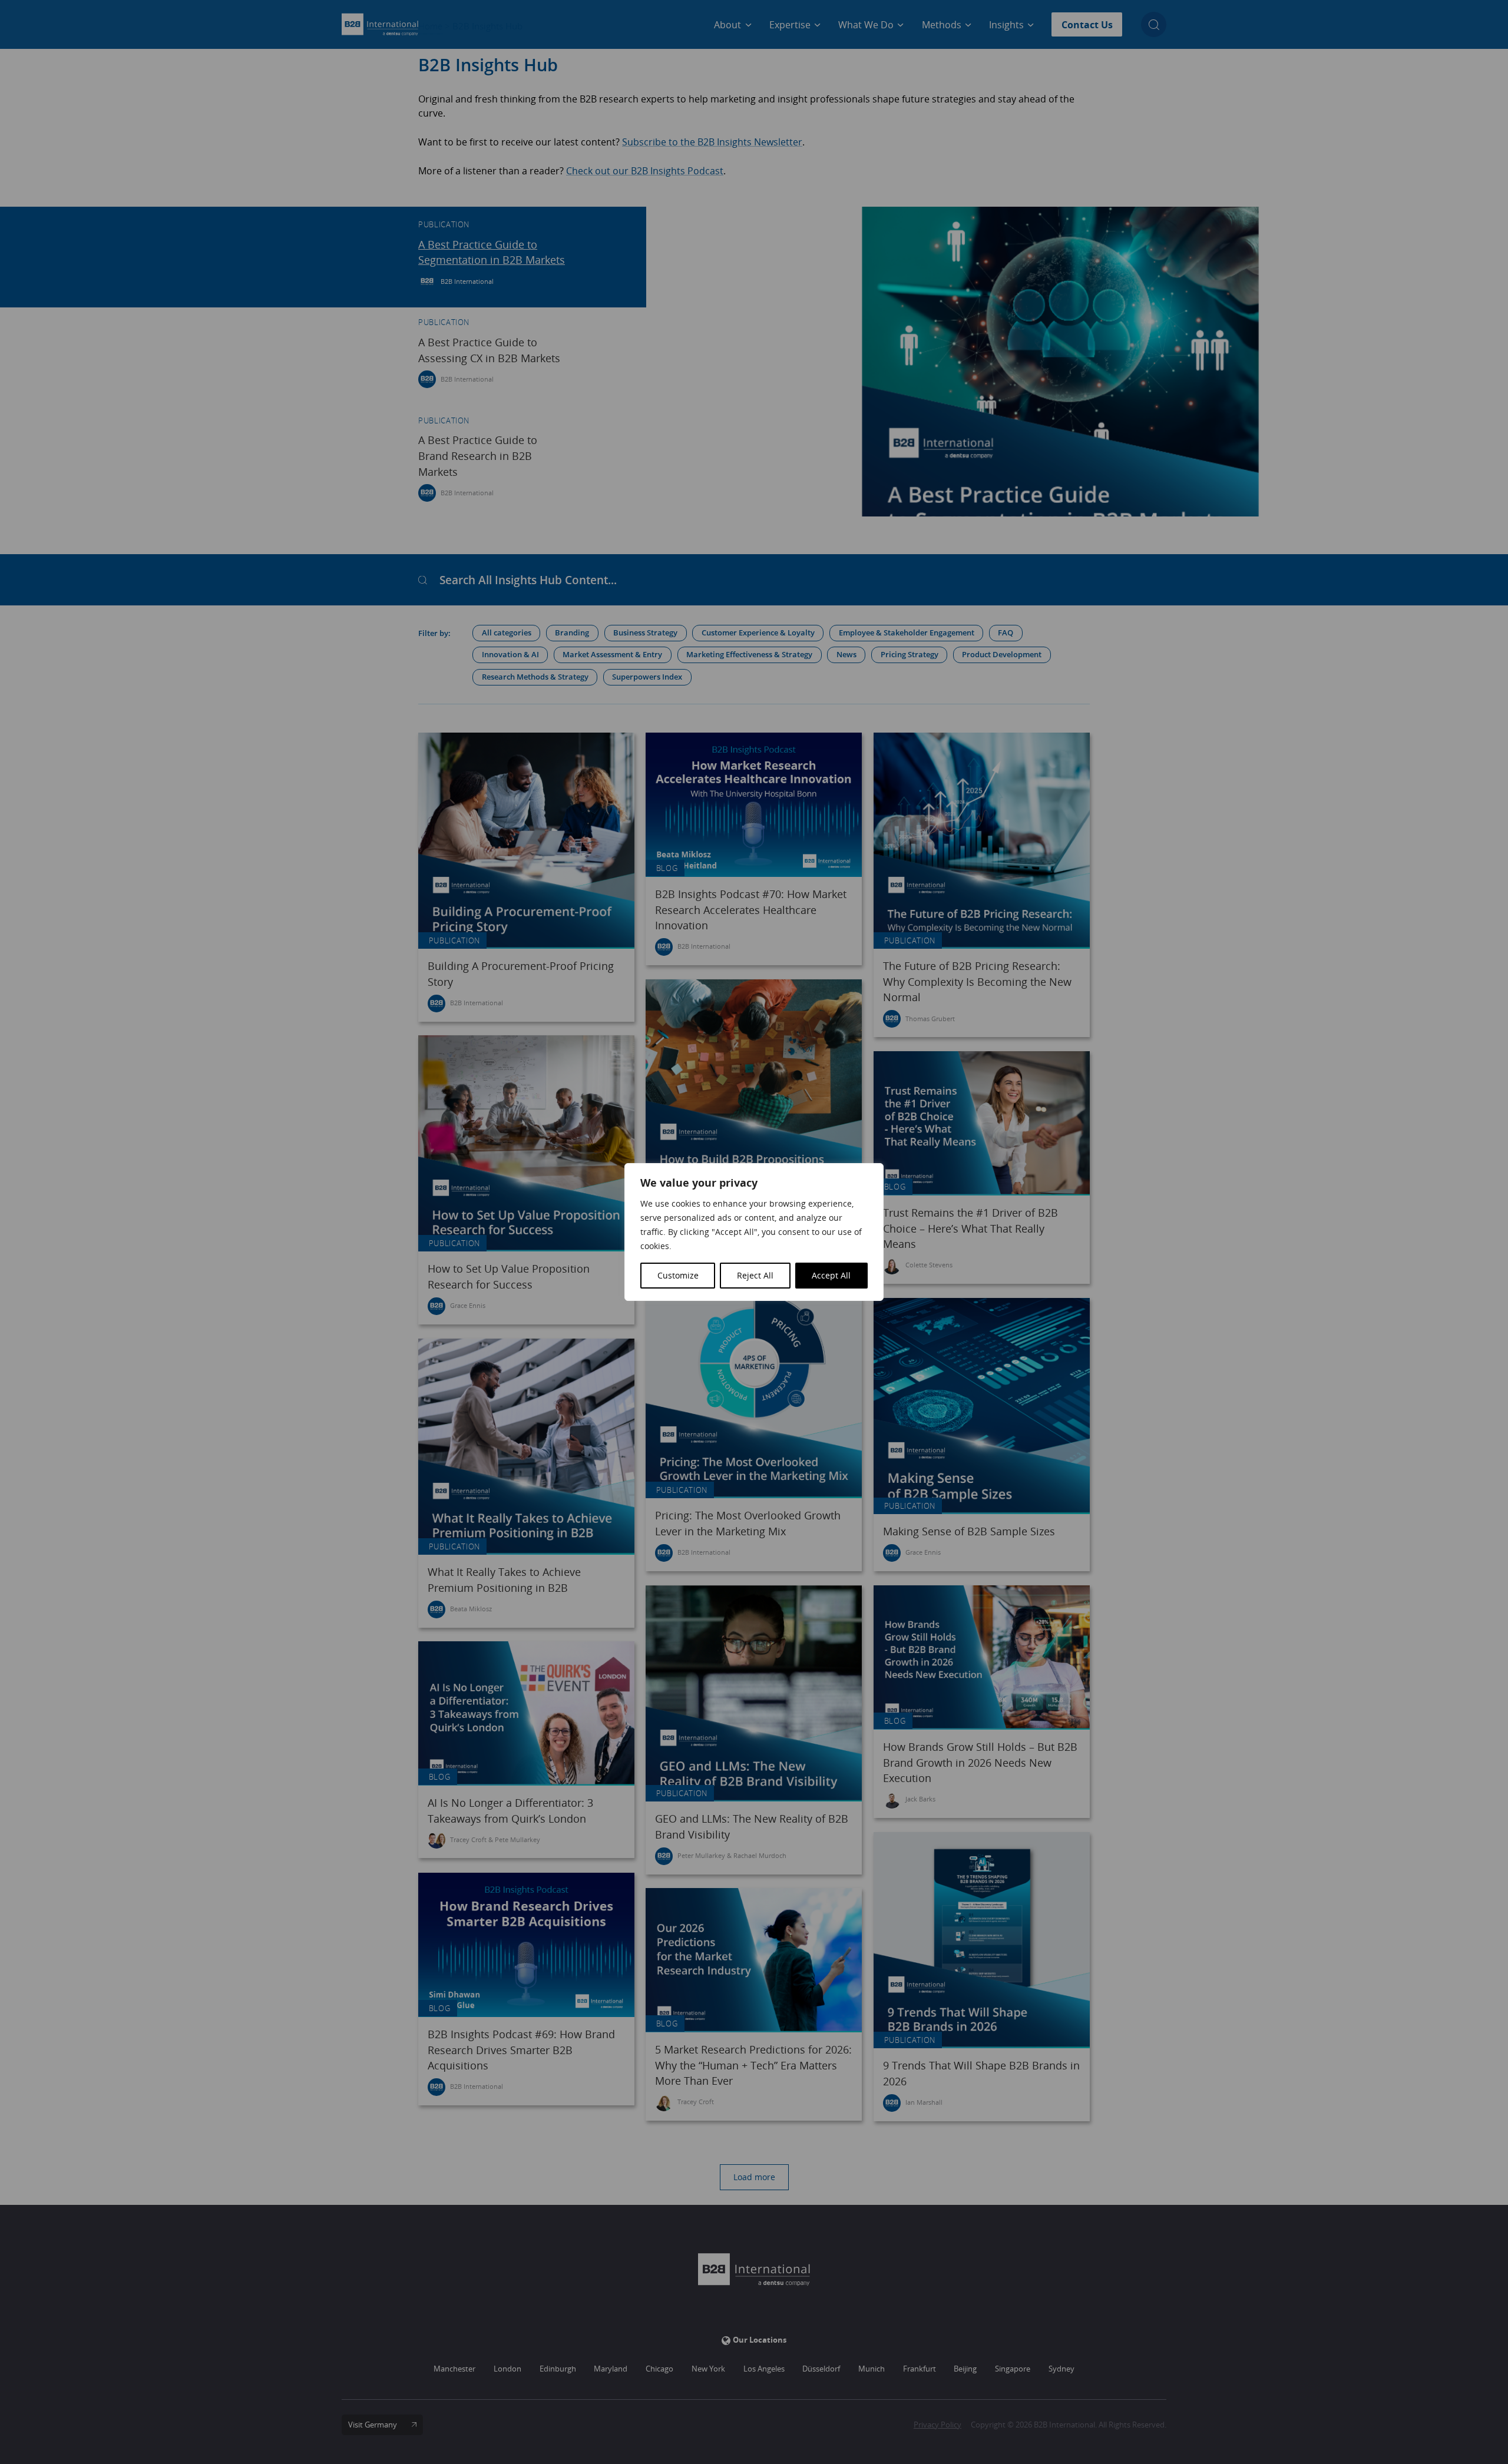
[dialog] (754, 1232)
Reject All (755, 1275)
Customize (678, 1275)
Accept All (831, 1275)
